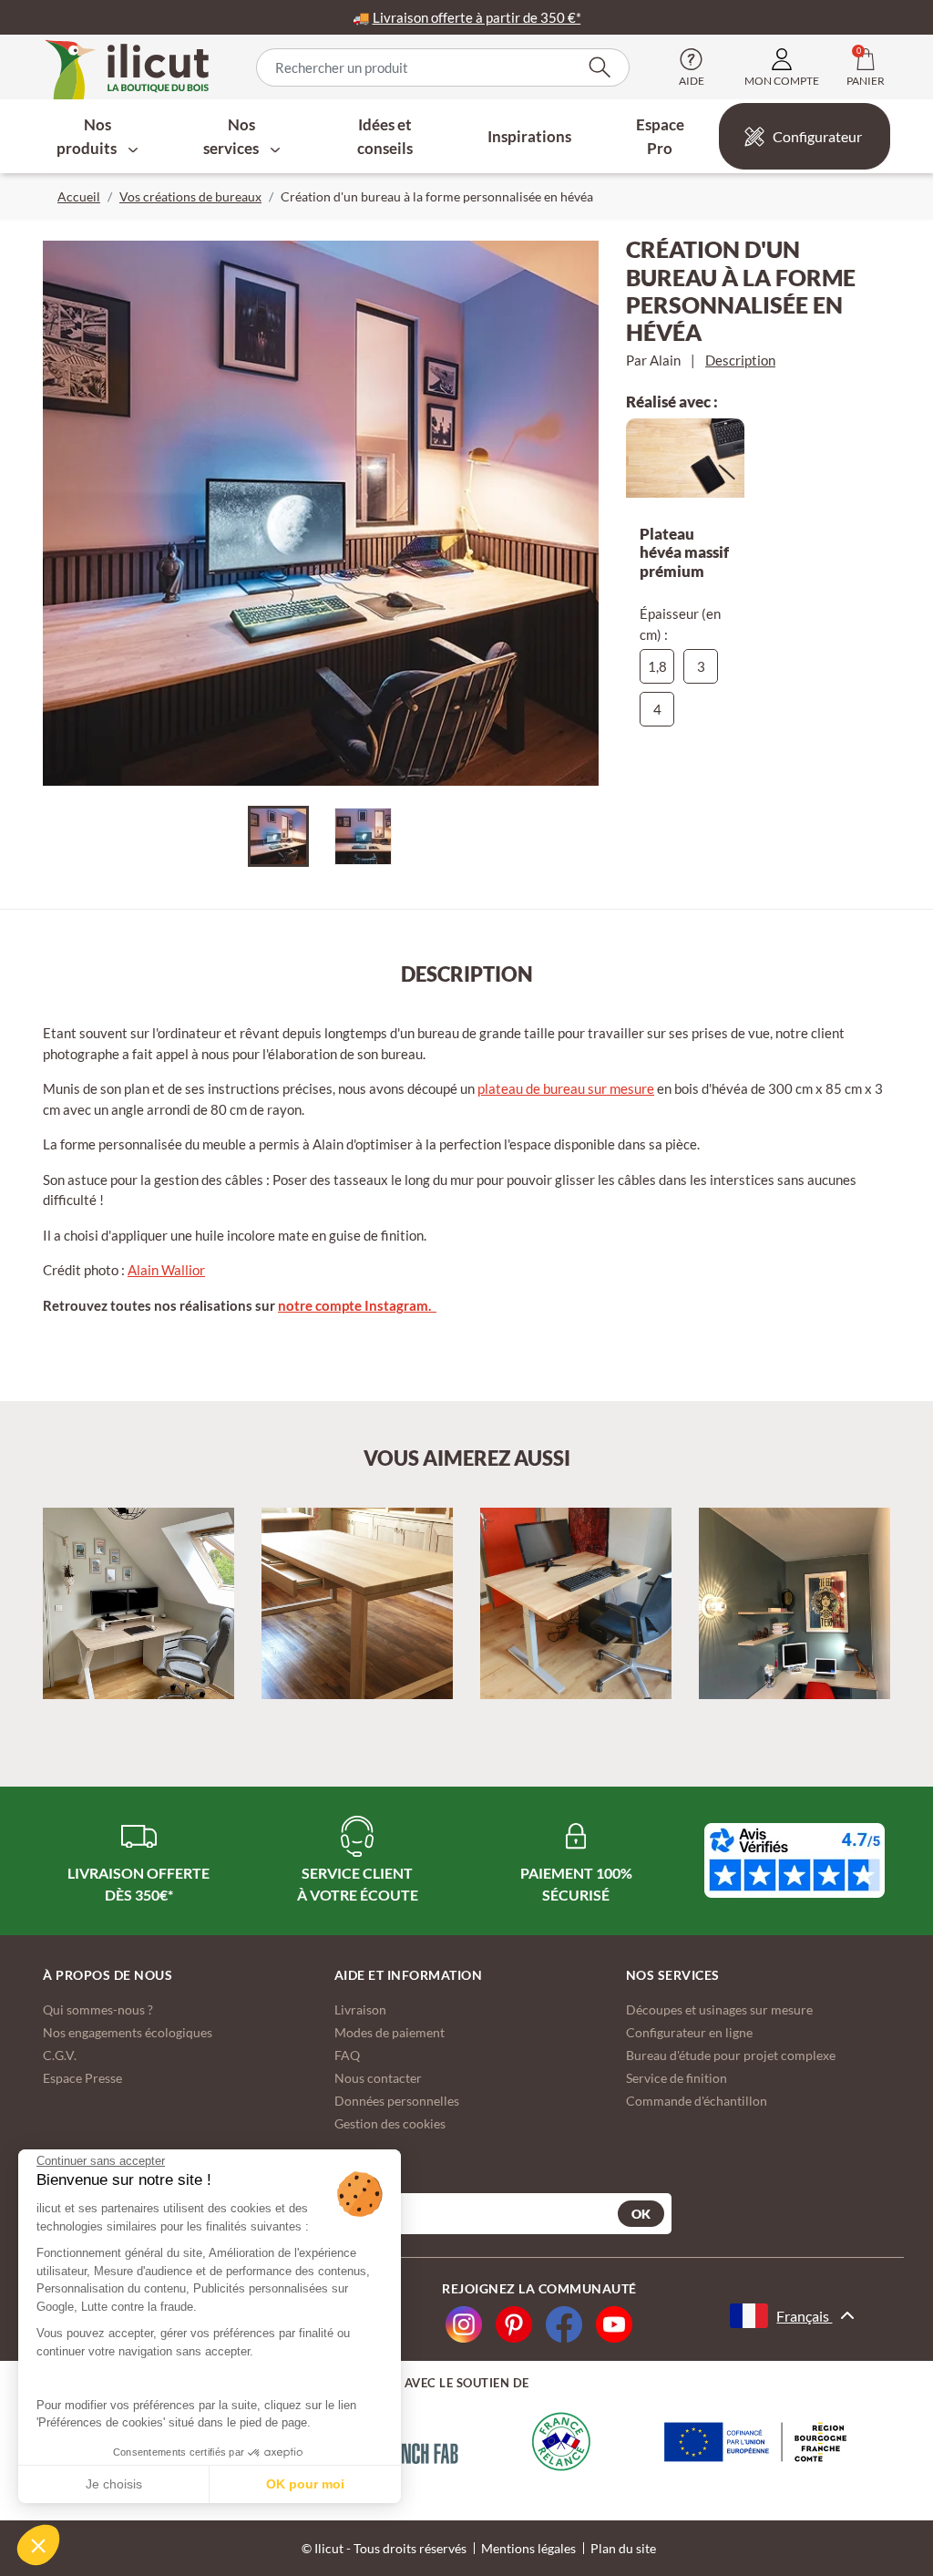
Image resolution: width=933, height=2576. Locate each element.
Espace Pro (660, 136)
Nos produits (88, 136)
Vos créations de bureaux (190, 196)
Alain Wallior (166, 1270)
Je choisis (114, 2484)
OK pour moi (305, 2484)
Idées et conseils (385, 136)
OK (641, 2214)
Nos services (232, 136)
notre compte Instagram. (357, 1305)
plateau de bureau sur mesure (566, 1088)
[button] (38, 2545)
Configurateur (817, 136)
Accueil (79, 196)
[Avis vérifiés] (795, 1860)
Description (740, 360)
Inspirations (529, 136)
